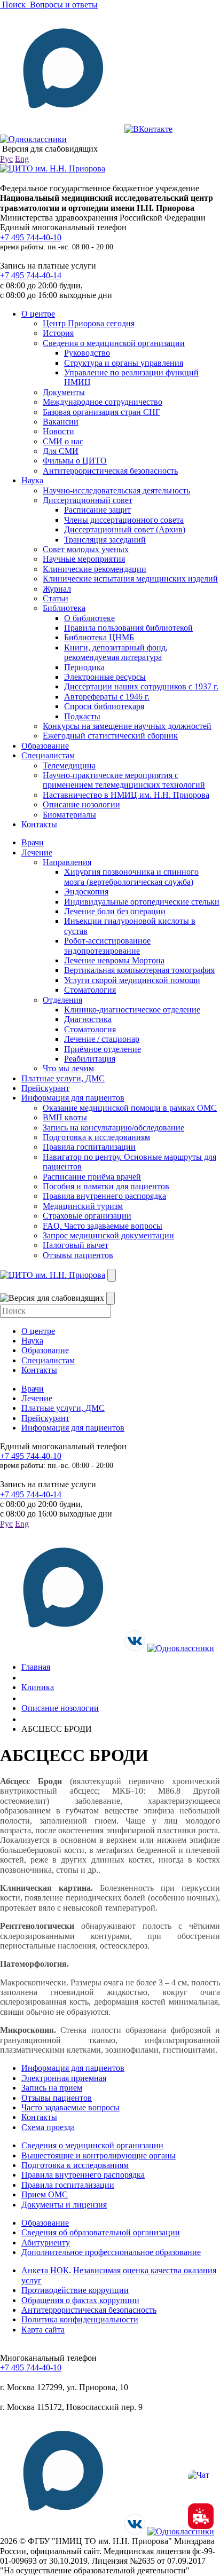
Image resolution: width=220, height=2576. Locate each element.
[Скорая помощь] (201, 2516)
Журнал (57, 589)
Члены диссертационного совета (124, 520)
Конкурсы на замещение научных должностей (127, 726)
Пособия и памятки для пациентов (106, 1186)
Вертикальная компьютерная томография (139, 970)
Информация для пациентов (73, 1098)
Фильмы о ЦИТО (75, 461)
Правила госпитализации (89, 1147)
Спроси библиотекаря (104, 706)
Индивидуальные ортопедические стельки (142, 902)
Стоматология (90, 990)
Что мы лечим (68, 1068)
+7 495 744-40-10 (31, 237)
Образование (45, 746)
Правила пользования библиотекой (128, 628)
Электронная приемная (64, 2078)
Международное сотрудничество (103, 402)
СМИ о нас (63, 441)
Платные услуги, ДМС (63, 1078)
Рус (6, 159)
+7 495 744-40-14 (31, 275)
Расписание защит (97, 510)
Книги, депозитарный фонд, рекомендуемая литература (116, 652)
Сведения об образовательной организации (101, 2232)
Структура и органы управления (124, 363)
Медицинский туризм (83, 1206)
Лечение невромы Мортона (114, 960)
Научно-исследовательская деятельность (116, 490)
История (58, 333)
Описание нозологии (81, 804)
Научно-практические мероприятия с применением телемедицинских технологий (124, 780)
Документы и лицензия (64, 2205)
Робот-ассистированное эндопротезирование (107, 945)
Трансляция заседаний (105, 540)
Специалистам (48, 755)
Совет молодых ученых (86, 549)
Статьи (56, 598)
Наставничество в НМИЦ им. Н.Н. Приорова (126, 795)
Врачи (33, 842)
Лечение (37, 853)
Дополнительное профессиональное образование (111, 2252)
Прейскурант (45, 1088)
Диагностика (88, 1019)
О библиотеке (89, 618)
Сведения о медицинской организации (114, 343)
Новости (58, 431)
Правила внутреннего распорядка (104, 1196)
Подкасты (82, 716)
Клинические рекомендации (95, 569)
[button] (201, 2483)
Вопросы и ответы (63, 5)
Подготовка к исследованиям (96, 1137)
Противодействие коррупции (75, 2290)
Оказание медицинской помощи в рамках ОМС (130, 1108)
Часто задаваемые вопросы (70, 2107)
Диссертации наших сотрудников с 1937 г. (141, 686)
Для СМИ (61, 451)
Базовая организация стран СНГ (101, 412)
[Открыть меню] (112, 1275)
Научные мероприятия (84, 559)
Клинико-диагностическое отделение (132, 1010)
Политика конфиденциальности (80, 2319)
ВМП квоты (65, 1117)
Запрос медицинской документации (108, 1235)
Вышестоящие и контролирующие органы (99, 2155)
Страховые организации (87, 1216)
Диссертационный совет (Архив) (125, 529)
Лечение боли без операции (115, 911)
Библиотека (64, 608)
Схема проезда (48, 2127)
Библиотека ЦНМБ (99, 637)
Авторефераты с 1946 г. (107, 697)
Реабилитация (90, 1059)
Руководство (87, 353)
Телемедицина (69, 765)
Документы (64, 392)
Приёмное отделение (103, 1049)
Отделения (62, 1000)
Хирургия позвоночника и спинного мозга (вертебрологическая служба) (131, 877)
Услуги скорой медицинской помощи (132, 980)
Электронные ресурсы (105, 677)
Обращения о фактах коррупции (80, 2300)
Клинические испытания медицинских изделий (130, 579)
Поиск (14, 5)
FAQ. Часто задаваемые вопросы (103, 1226)
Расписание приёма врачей (92, 1177)
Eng (22, 159)
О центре (38, 314)
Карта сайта (43, 2330)
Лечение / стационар (102, 1039)
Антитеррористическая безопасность (110, 471)
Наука (32, 480)
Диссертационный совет (88, 500)
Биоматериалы (69, 815)
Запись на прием (52, 2088)
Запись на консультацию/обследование (113, 1128)
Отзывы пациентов (78, 1255)
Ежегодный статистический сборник (110, 736)
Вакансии (61, 422)
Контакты (39, 824)
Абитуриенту (46, 2243)
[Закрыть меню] (111, 1298)
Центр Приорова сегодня (89, 323)
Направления (67, 862)
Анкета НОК (45, 2270)
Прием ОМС (45, 2194)
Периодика (84, 667)
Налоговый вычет (76, 1245)
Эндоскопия (86, 892)
